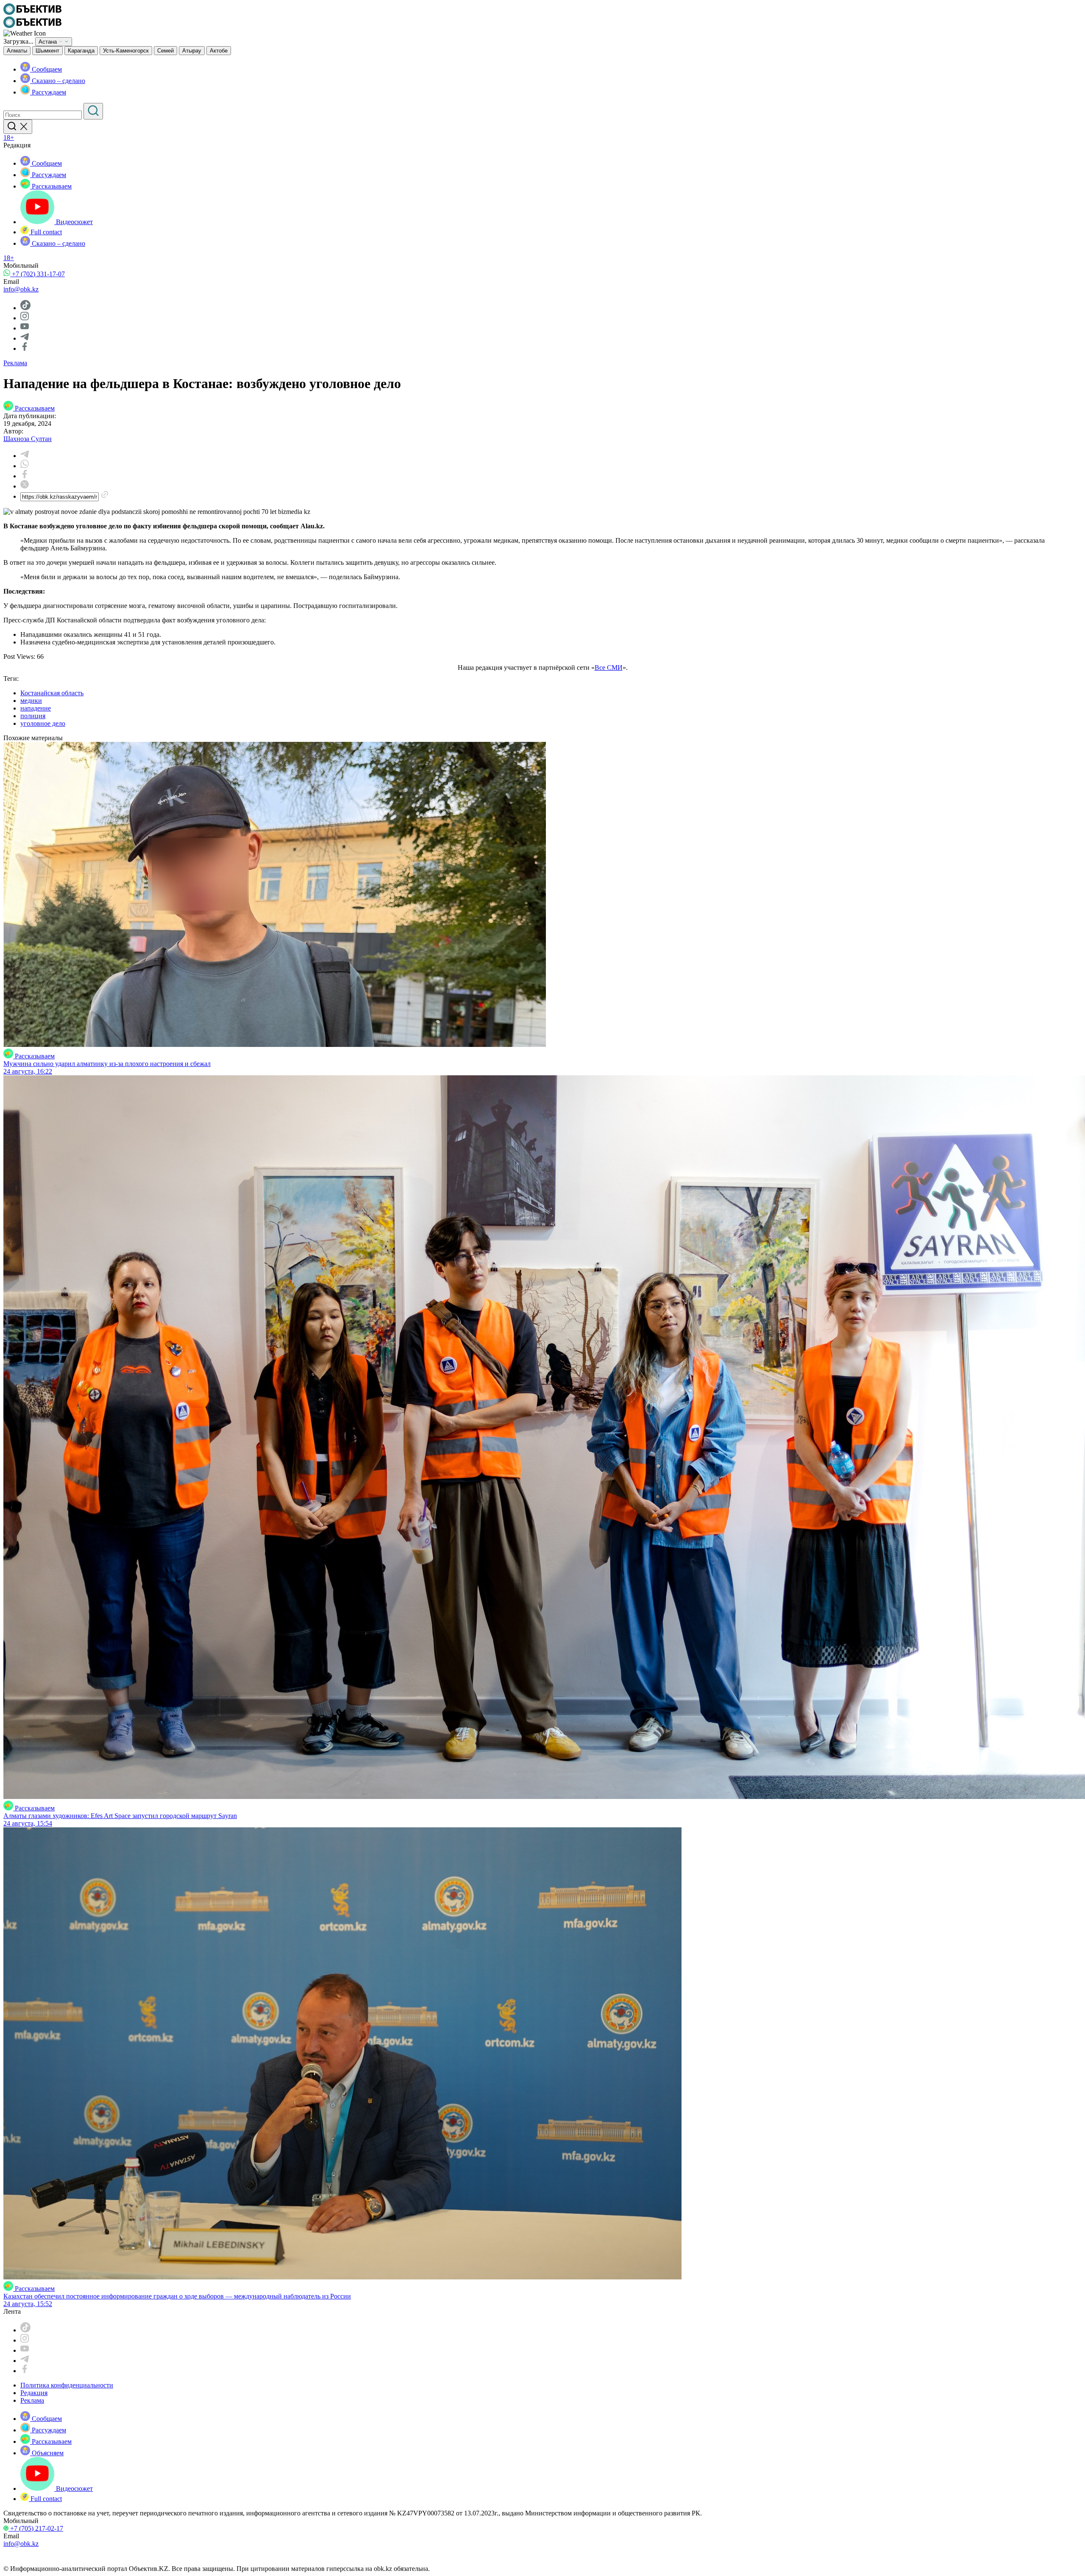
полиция (33, 716)
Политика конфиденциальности (67, 2385)
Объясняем (47, 2453)
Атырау (192, 51)
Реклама (15, 363)
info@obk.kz (21, 289)
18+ (9, 137)
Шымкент (47, 51)
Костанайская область (52, 693)
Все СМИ (609, 668)
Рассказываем (51, 186)
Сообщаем (46, 69)
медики (31, 701)
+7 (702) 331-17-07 (38, 274)
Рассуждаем (48, 92)
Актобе (219, 51)
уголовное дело (43, 723)
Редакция (34, 2393)
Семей (166, 51)
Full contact (45, 232)
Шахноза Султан (28, 439)
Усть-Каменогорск (126, 51)
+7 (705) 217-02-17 (36, 2528)
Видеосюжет (74, 222)
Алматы (17, 51)
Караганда (81, 51)
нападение (36, 708)
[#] (32, 12)
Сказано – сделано (58, 81)
